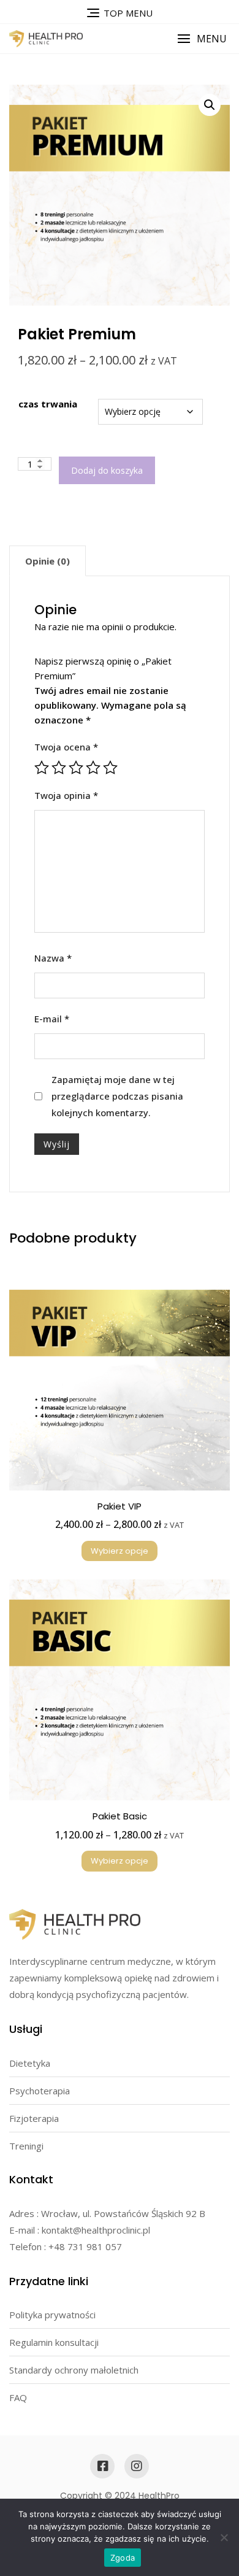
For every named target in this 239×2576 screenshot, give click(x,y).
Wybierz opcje (120, 1551)
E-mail (52, 1019)
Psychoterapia (40, 2091)
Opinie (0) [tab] (47, 561)
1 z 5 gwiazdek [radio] (42, 768)
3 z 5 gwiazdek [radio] (76, 768)
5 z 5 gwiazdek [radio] (110, 768)
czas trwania (48, 404)
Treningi (26, 2146)
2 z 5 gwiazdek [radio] (59, 768)
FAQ (18, 2397)
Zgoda (123, 2558)
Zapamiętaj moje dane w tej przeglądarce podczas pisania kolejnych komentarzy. (117, 1096)
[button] (202, 39)
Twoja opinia (66, 795)
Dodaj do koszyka (107, 470)
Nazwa (53, 958)
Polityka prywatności (52, 2315)
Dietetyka (30, 2063)
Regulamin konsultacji (54, 2342)
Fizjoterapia (34, 2118)
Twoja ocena (66, 747)
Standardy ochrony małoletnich (74, 2370)
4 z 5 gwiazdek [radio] (93, 768)
